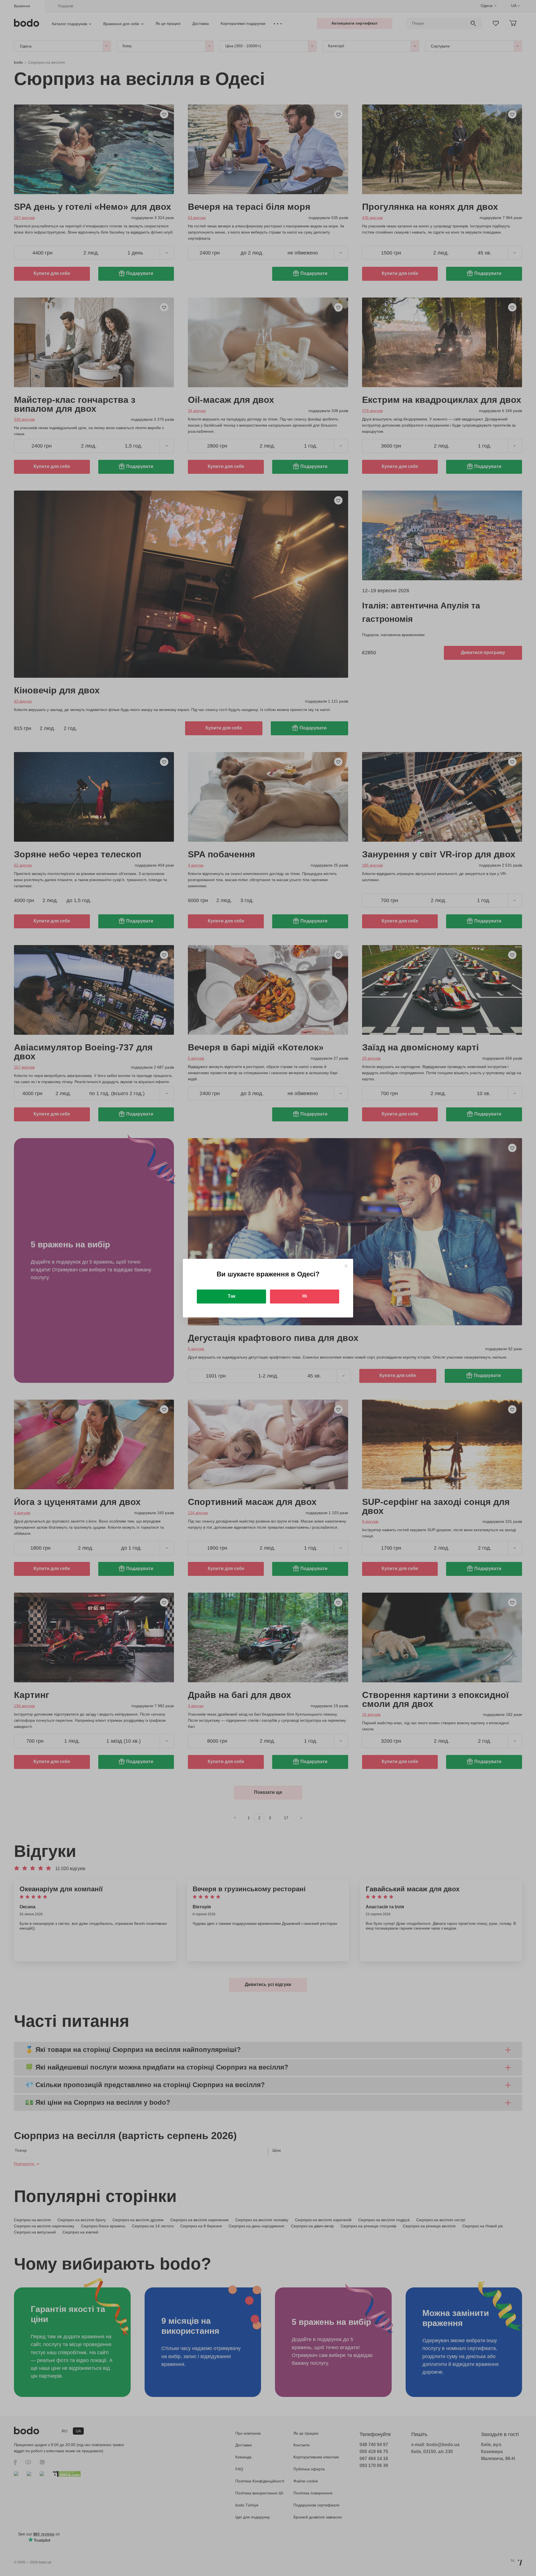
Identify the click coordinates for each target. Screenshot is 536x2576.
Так (232, 1296)
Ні (305, 1296)
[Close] (346, 1266)
